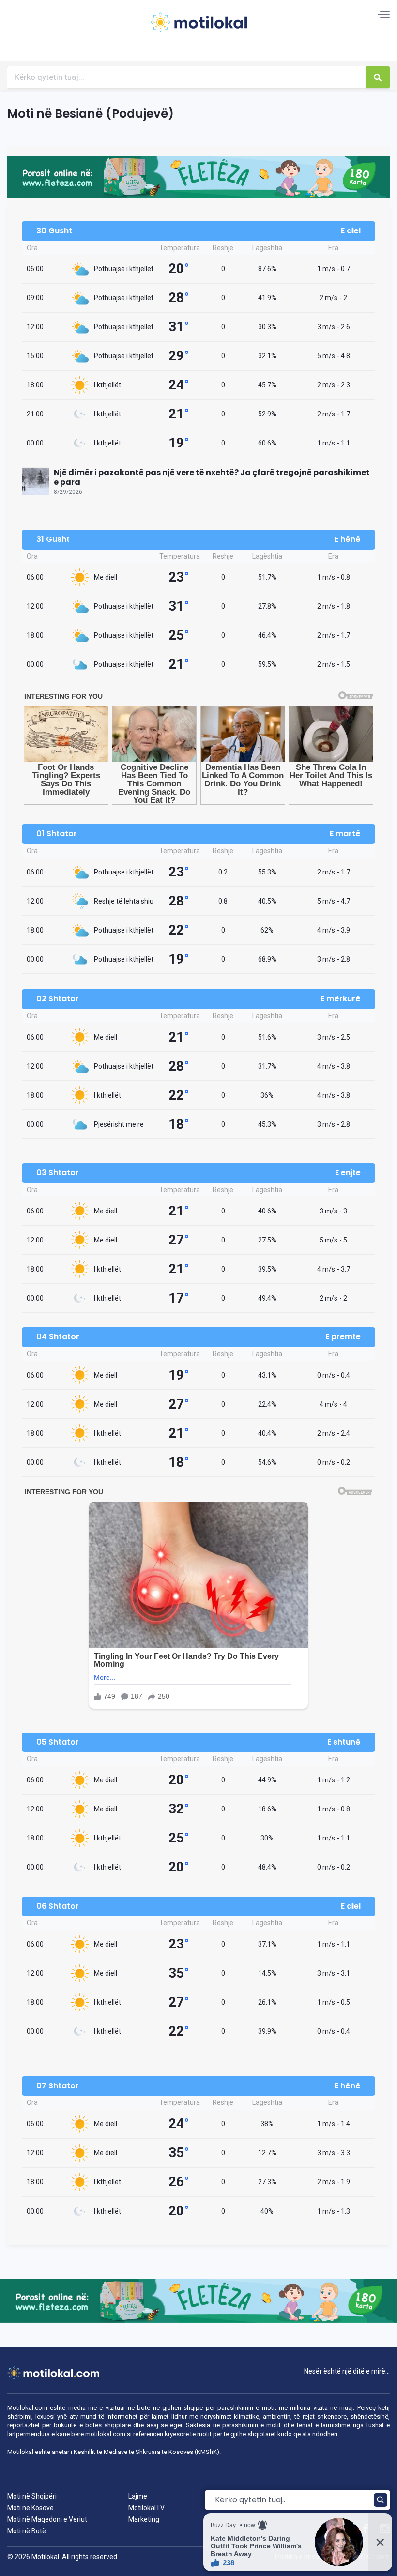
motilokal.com (105, 2434)
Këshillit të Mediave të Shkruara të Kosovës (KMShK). (147, 2452)
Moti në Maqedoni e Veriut (47, 2519)
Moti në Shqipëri (32, 2496)
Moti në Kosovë (31, 2508)
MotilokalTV (146, 2508)
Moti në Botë (27, 2531)
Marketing (144, 2519)
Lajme (138, 2496)
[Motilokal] (198, 28)
